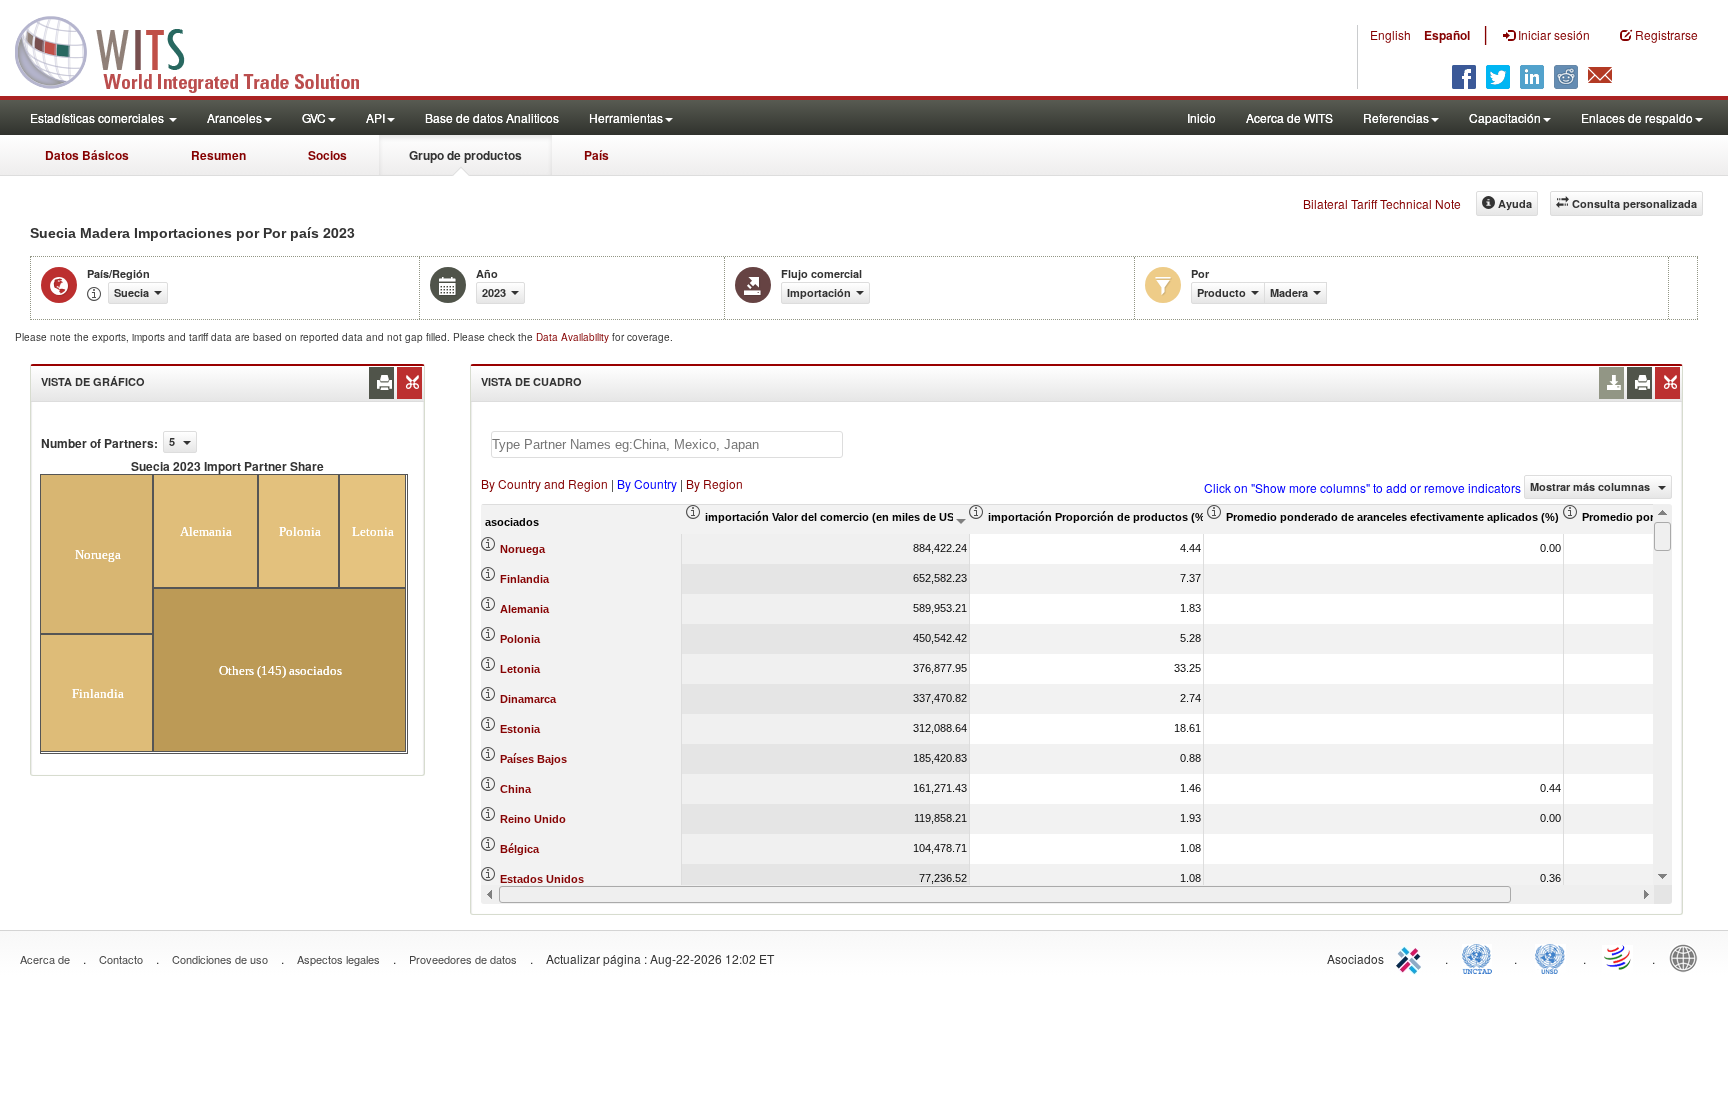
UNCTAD (1481, 957)
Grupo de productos (465, 155)
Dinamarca (528, 699)
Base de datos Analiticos (492, 117)
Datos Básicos (87, 155)
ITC (1412, 957)
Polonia (520, 639)
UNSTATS (1550, 957)
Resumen (218, 155)
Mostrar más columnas (1591, 486)
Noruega (522, 549)
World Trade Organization (1619, 957)
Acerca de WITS (1289, 117)
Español (1447, 35)
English (1390, 34)
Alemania (524, 609)
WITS (200, 50)
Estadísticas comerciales (98, 117)
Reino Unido (533, 819)
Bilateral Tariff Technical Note (1382, 203)
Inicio (1201, 117)
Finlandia (524, 579)
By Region (714, 483)
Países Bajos (533, 759)
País (596, 155)
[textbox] (667, 444)
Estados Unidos (542, 879)
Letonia (520, 669)
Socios (327, 155)
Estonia (520, 729)
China (515, 789)
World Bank (1688, 957)
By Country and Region (544, 483)
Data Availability (574, 337)
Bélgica (519, 849)
